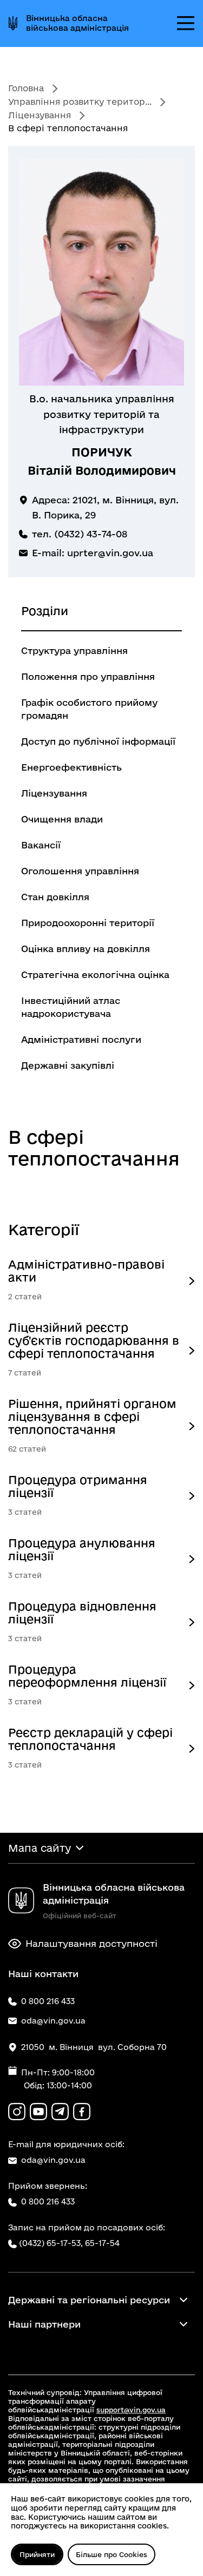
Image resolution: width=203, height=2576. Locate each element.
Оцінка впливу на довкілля (86, 949)
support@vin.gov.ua (131, 2410)
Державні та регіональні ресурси (89, 2300)
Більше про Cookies (112, 2554)
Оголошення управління (80, 871)
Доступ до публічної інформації (98, 741)
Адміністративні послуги (81, 1039)
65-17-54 (102, 2243)
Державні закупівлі (68, 1065)
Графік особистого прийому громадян (89, 709)
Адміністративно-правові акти (86, 1271)
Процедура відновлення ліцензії (82, 1613)
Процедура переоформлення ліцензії (87, 1676)
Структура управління (74, 650)
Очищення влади (62, 819)
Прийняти (37, 2554)
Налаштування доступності (91, 1943)
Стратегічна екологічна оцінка (95, 975)
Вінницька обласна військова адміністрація (77, 23)
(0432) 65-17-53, (51, 2243)
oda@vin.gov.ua (53, 2160)
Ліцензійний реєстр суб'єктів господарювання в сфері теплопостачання (94, 1340)
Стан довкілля (55, 897)
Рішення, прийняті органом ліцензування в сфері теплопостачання (92, 1417)
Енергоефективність (71, 767)
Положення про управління (88, 676)
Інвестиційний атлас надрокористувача (71, 1007)
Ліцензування (40, 115)
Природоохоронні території (88, 923)
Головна (26, 88)
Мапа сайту (40, 1848)
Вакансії (41, 845)
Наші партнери (44, 2324)
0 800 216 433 (48, 2201)
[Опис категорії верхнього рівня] (192, 1281)
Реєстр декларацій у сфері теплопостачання (90, 1739)
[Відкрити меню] (186, 23)
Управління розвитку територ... (80, 102)
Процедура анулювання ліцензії (82, 1549)
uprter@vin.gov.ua (110, 553)
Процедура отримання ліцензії (78, 1486)
